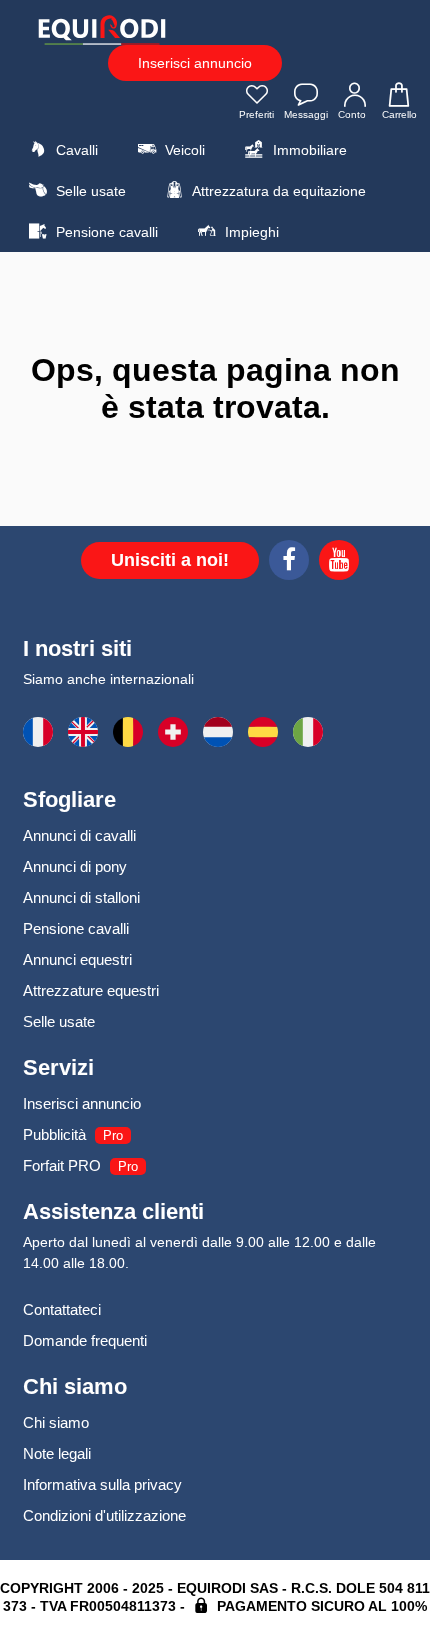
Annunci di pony (75, 866)
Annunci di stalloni (81, 897)
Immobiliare (308, 150)
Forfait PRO (62, 1165)
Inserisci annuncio (195, 63)
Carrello (399, 114)
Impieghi (250, 232)
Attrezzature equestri (91, 990)
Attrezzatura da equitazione (277, 191)
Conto (352, 114)
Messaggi (306, 114)
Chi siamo (56, 1422)
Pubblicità (54, 1134)
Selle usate (89, 191)
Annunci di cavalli (79, 835)
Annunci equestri (77, 959)
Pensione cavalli (105, 232)
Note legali (57, 1453)
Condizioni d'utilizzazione (104, 1515)
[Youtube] (339, 563)
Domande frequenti (85, 1340)
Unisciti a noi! (170, 560)
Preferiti (256, 114)
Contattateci (62, 1309)
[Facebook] (289, 563)
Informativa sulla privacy (102, 1484)
